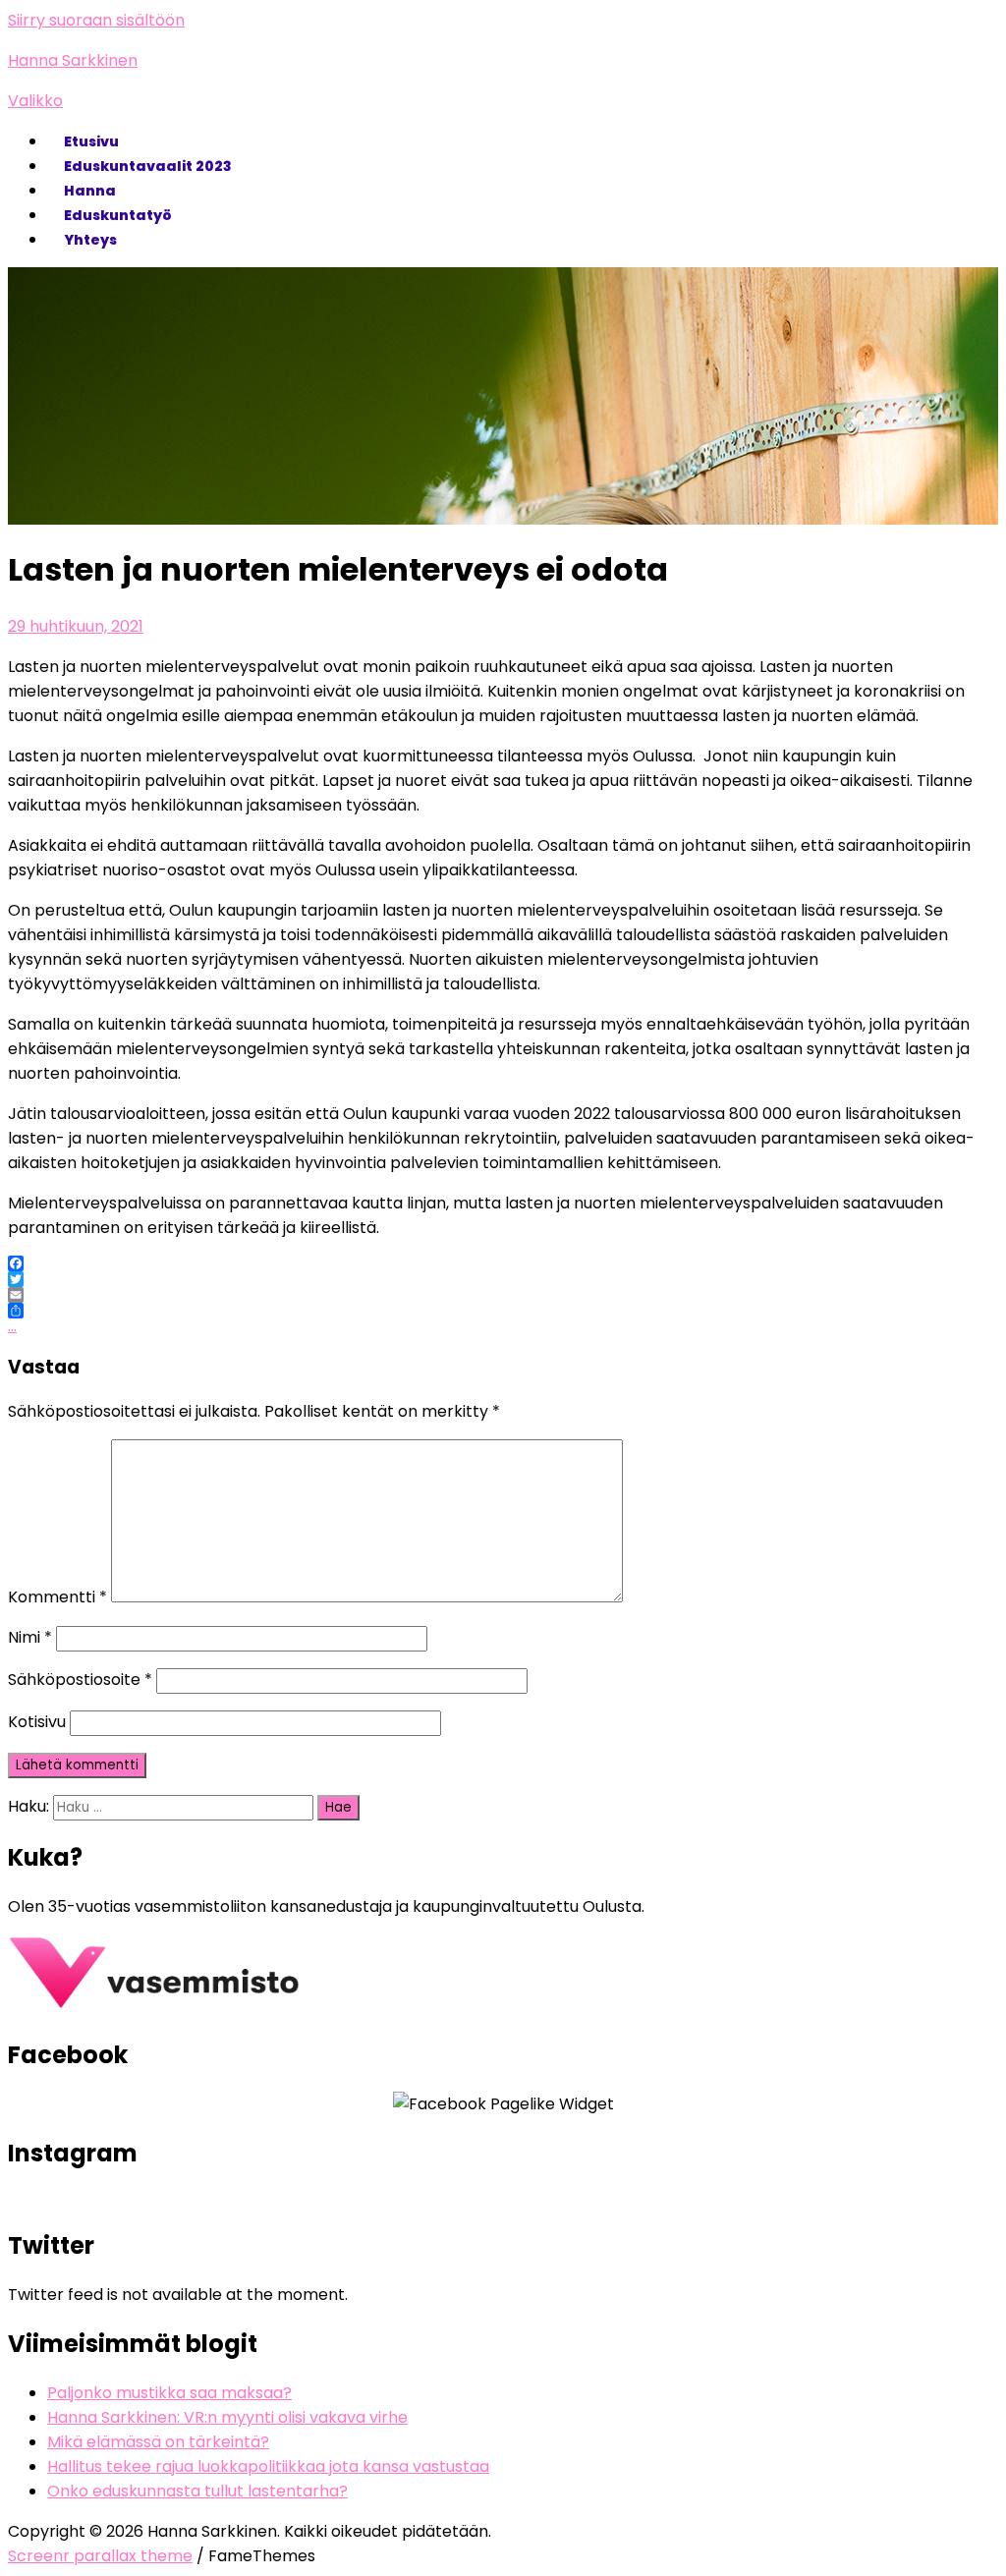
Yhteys (90, 240)
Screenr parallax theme (100, 2556)
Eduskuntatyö (118, 215)
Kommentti (57, 1597)
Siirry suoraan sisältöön (96, 20)
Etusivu (91, 141)
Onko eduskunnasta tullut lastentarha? (197, 2491)
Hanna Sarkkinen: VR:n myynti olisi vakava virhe (227, 2417)
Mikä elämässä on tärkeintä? (158, 2442)
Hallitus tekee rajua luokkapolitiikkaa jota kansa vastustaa (268, 2466)
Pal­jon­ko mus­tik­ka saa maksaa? (169, 2393)
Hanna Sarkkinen (73, 60)
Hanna (90, 191)
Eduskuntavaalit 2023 (148, 166)
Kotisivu (37, 1722)
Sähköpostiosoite (80, 1680)
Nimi (30, 1637)
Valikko (35, 101)
